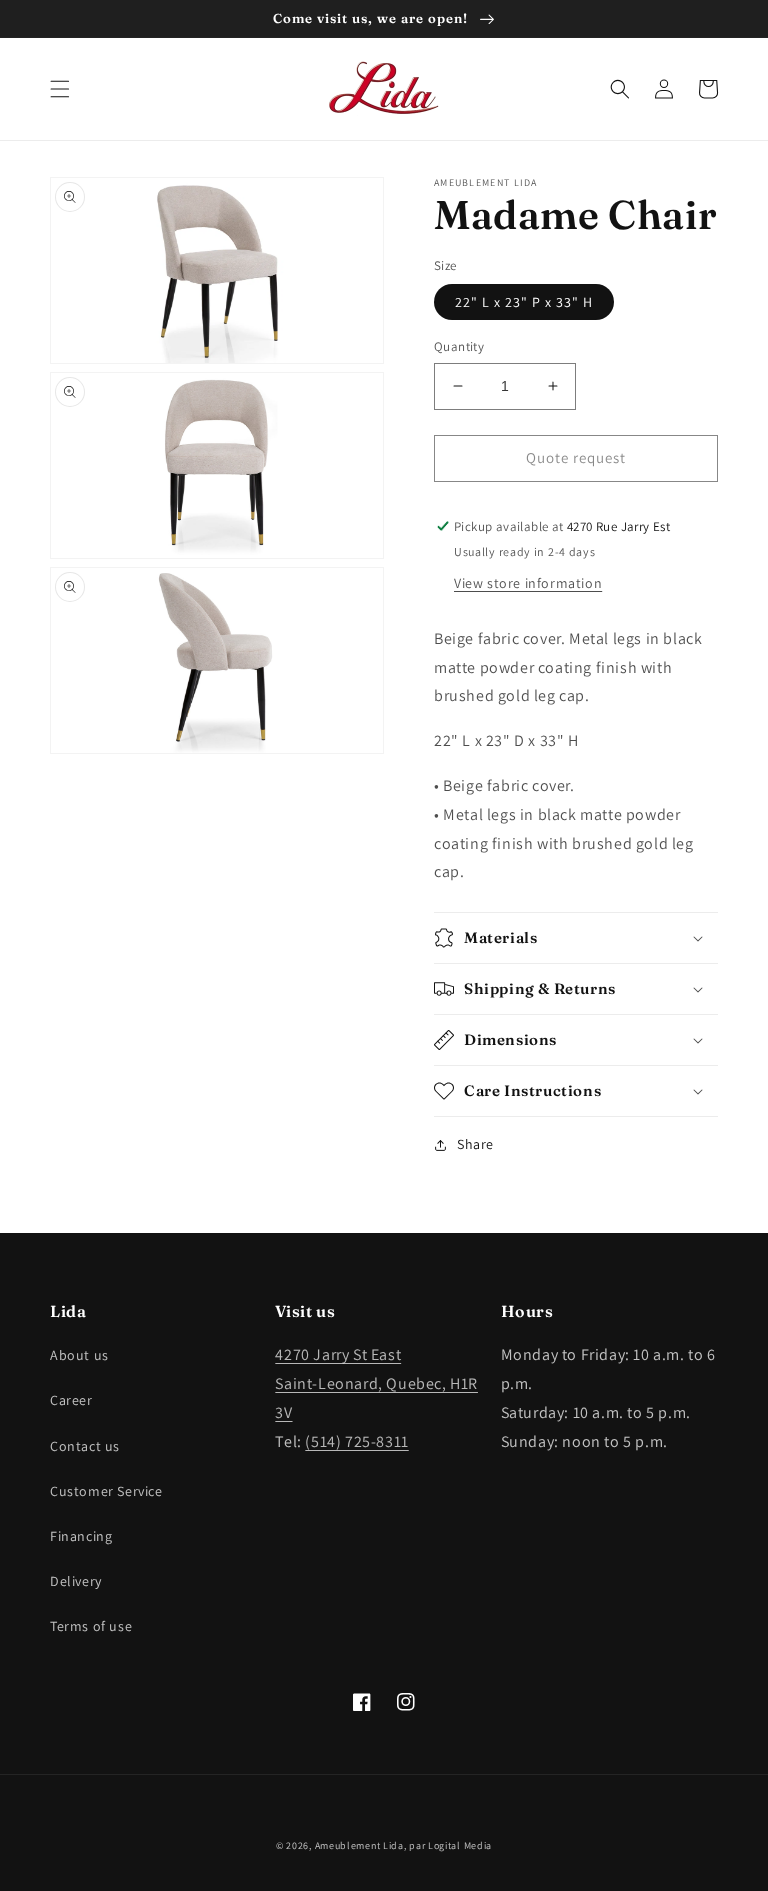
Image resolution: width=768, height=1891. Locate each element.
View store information (528, 583)
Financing (81, 1536)
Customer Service (106, 1491)
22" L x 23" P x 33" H (524, 302)
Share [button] (475, 1144)
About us (79, 1355)
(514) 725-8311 (356, 1441)
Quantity (459, 346)
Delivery (76, 1581)
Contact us (85, 1446)
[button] (60, 89)
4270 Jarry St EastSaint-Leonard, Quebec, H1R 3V (376, 1383)
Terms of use (91, 1626)
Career (71, 1400)
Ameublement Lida (359, 1845)
